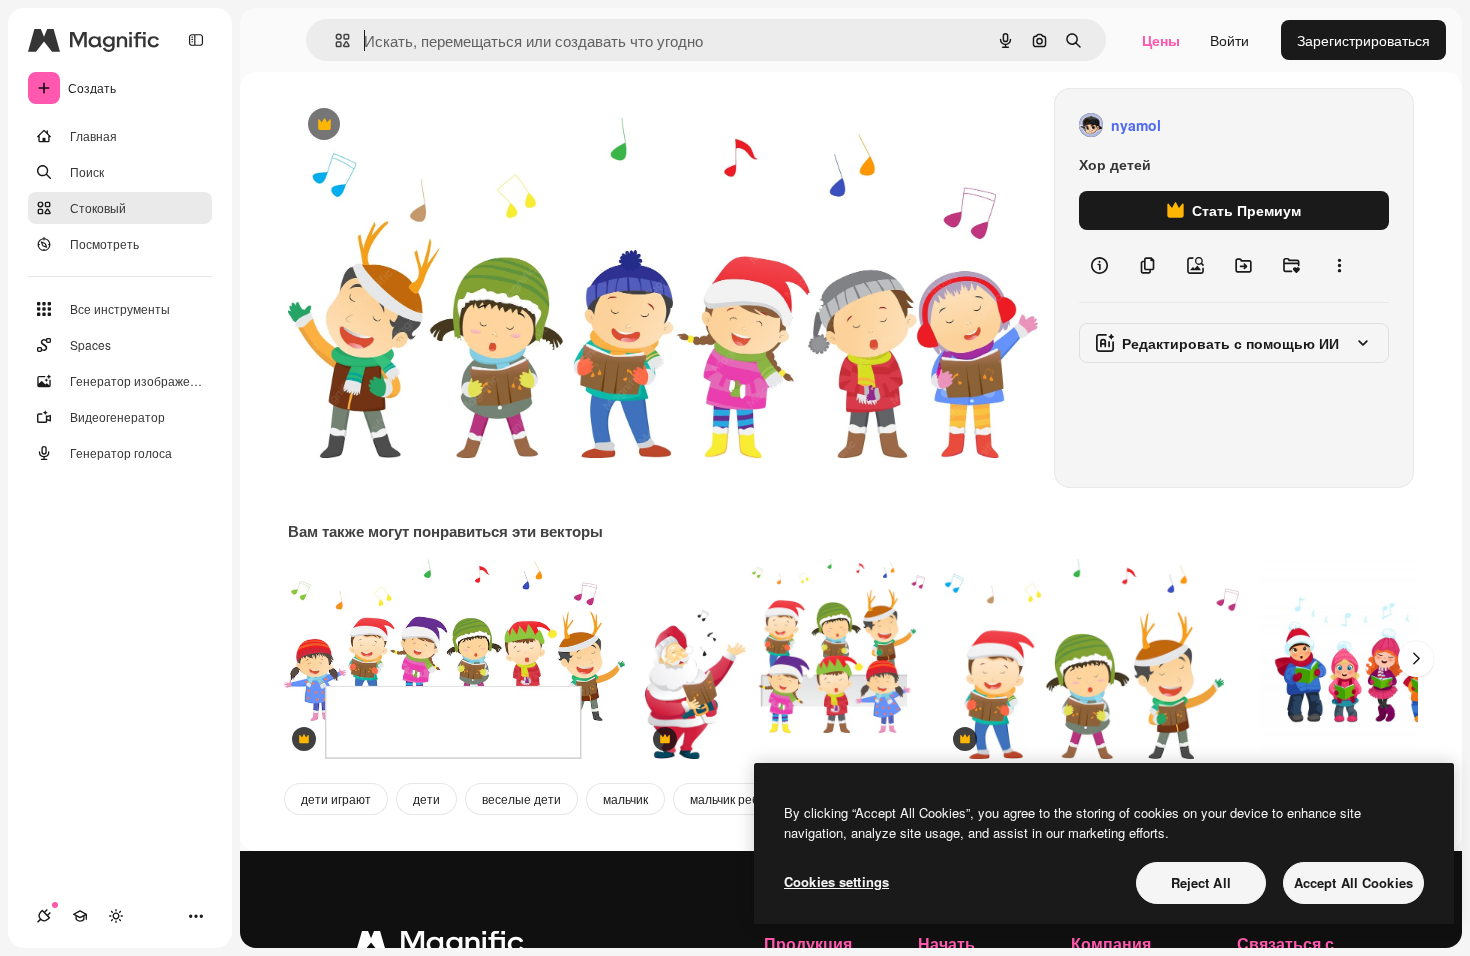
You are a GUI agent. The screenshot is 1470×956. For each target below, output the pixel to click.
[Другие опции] (1339, 266)
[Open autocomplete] (334, 40)
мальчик (625, 798)
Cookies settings (836, 881)
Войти (1229, 40)
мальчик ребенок (737, 798)
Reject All (1201, 882)
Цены (1161, 40)
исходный (422, 125)
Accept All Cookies (1353, 882)
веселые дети (521, 798)
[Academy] (80, 916)
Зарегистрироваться (1363, 40)
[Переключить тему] (116, 916)
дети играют (336, 798)
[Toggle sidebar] (196, 40)
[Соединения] (44, 916)
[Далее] (1416, 659)
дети (426, 798)
